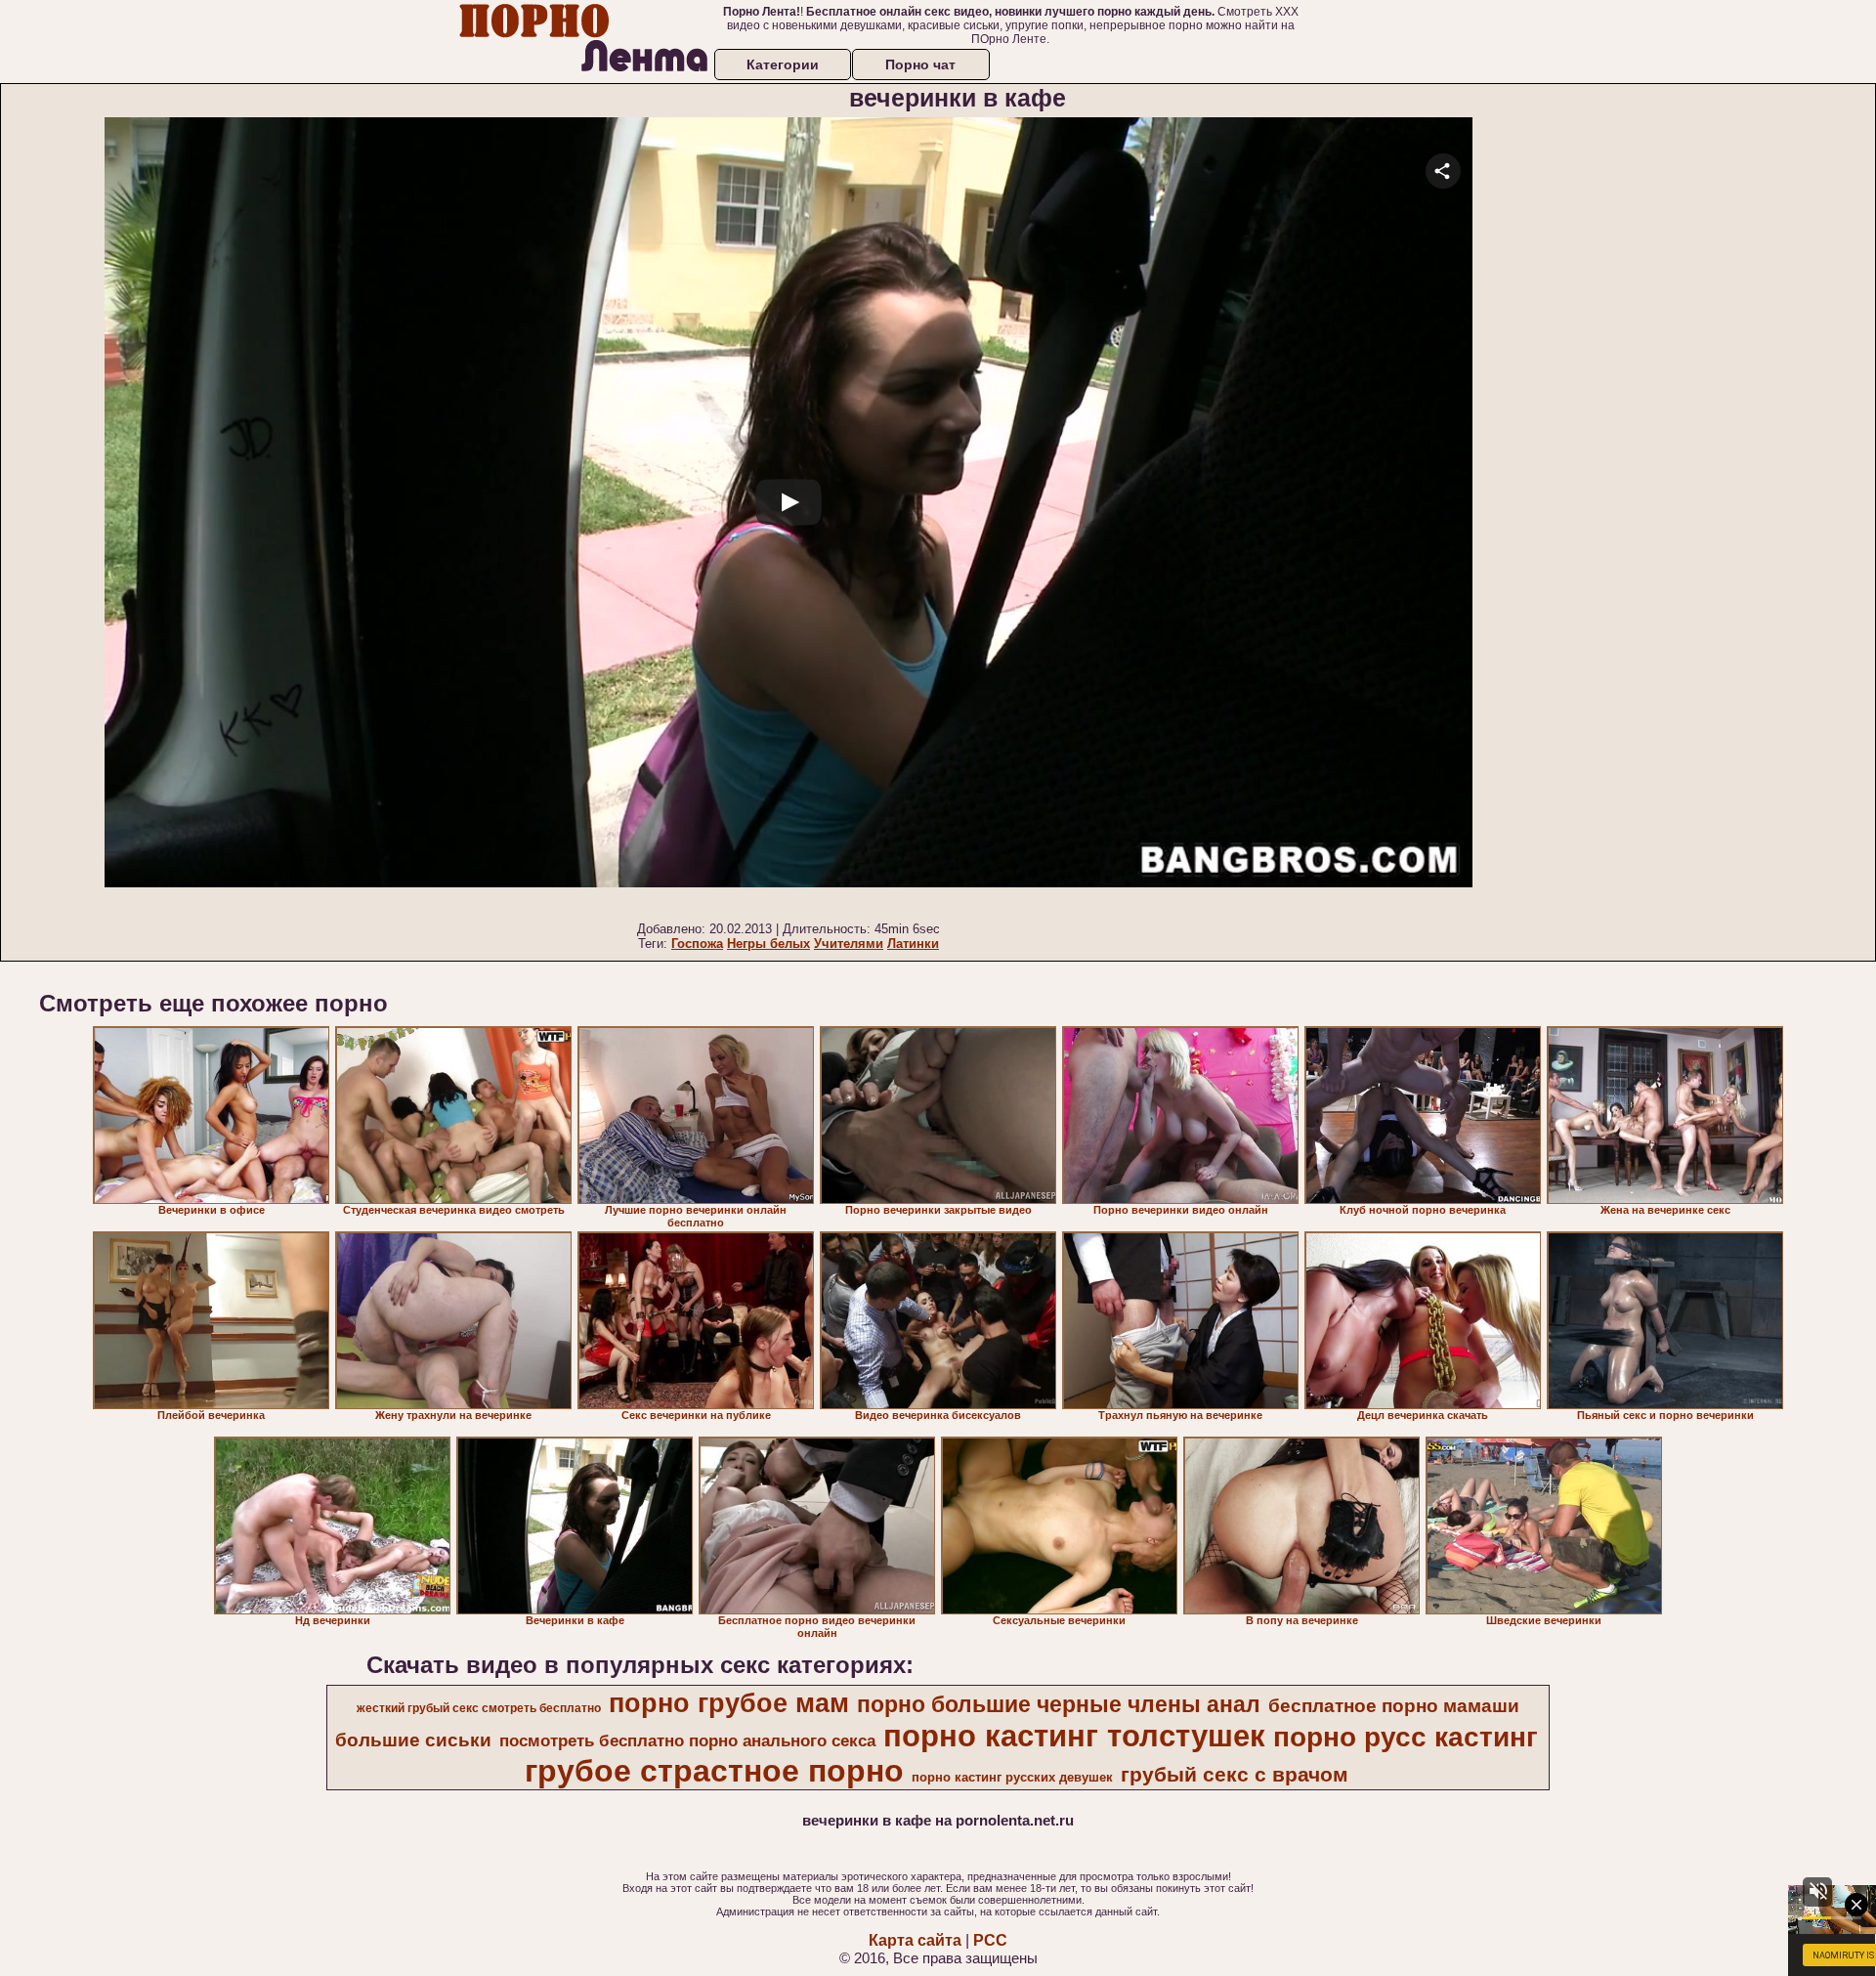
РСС (990, 1940)
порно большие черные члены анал (1059, 1704)
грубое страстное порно (714, 1771)
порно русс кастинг (1406, 1737)
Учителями (849, 944)
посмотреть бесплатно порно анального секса (687, 1740)
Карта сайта (915, 1940)
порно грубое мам (729, 1703)
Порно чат (920, 64)
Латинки (913, 944)
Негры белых (768, 944)
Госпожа (697, 944)
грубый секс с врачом (1235, 1775)
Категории (783, 64)
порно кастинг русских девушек (1012, 1777)
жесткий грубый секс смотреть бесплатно (479, 1708)
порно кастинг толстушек (1074, 1736)
